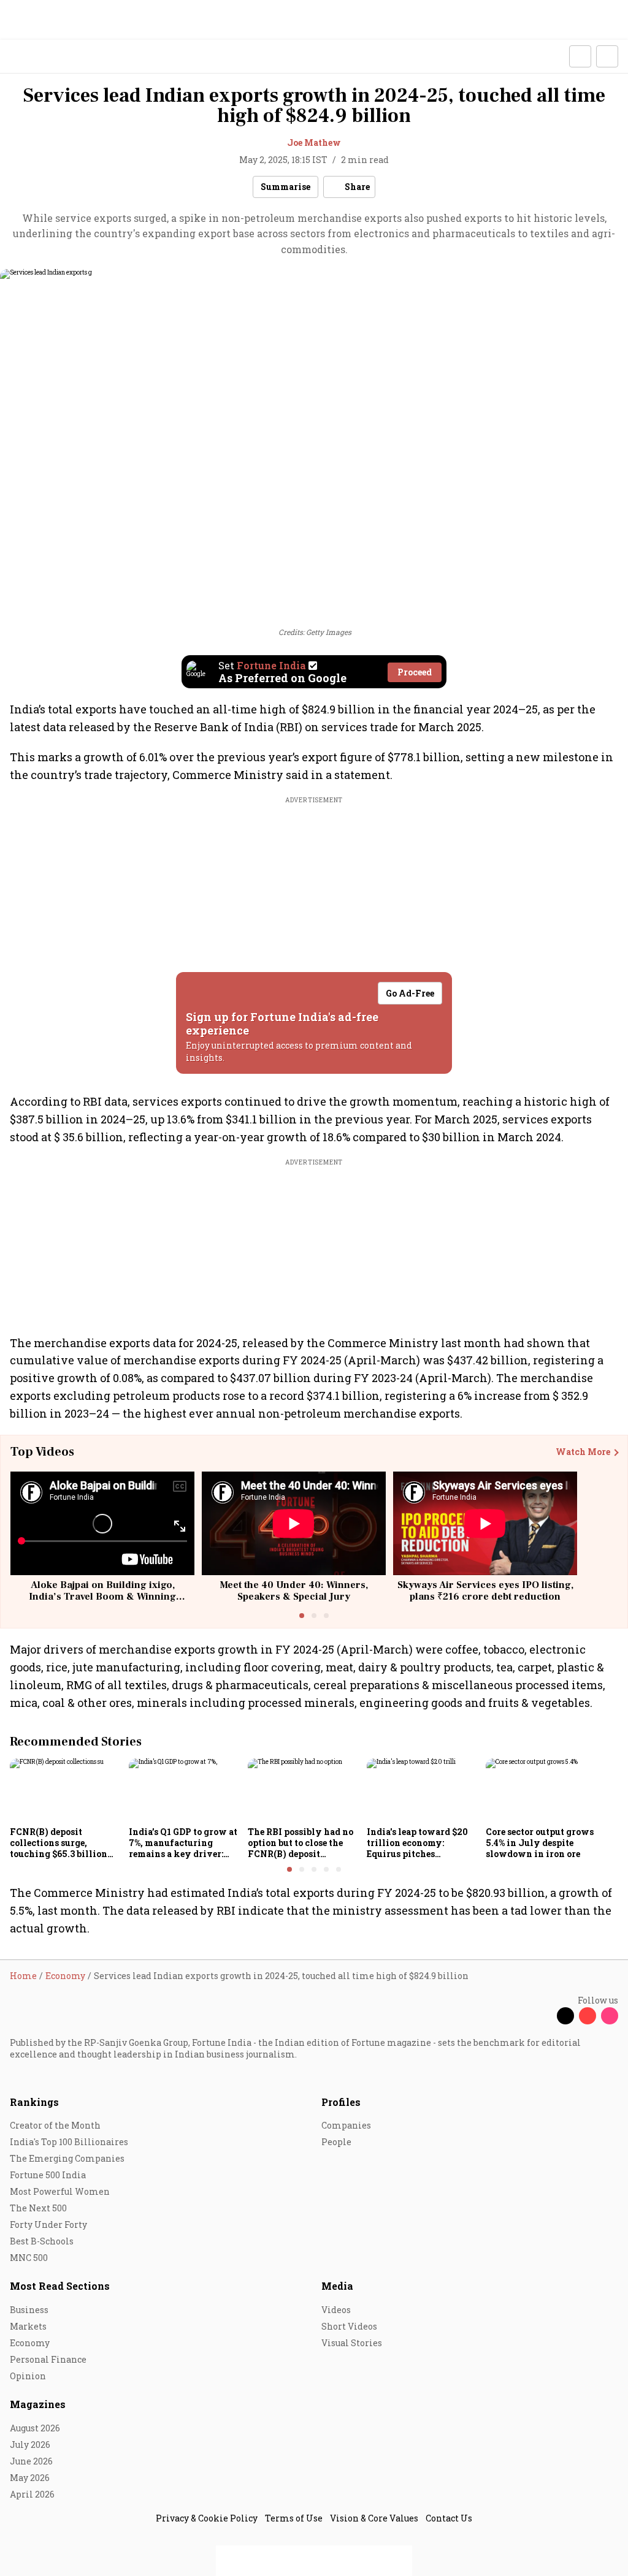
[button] (580, 56)
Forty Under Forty (48, 2225)
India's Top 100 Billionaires (69, 2142)
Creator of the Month (55, 2125)
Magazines (38, 2404)
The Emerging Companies (67, 2158)
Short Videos (349, 2326)
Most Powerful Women (60, 2191)
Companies (346, 2125)
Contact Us (449, 2518)
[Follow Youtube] (588, 2016)
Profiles (341, 2102)
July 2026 (30, 2445)
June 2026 (31, 2461)
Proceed (415, 672)
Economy (30, 2343)
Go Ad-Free (410, 993)
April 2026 (32, 2494)
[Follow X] (565, 2016)
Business (29, 2310)
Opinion (28, 2376)
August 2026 (35, 2428)
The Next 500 (38, 2208)
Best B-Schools (42, 2241)
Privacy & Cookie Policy (207, 2518)
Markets (28, 2326)
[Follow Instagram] (610, 2016)
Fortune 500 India (48, 2175)
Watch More (583, 1452)
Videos (336, 2310)
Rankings (34, 2102)
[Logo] (38, 57)
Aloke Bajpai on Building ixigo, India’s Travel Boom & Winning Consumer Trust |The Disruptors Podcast (103, 1603)
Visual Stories (352, 2343)
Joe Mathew (314, 142)
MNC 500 (29, 2258)
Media (337, 2286)
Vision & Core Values (374, 2518)
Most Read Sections (60, 2286)
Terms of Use (294, 2518)
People (336, 2142)
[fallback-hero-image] (66, 1790)
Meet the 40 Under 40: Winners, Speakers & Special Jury (294, 1591)
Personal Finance (48, 2359)
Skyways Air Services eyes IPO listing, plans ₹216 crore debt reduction (485, 1591)
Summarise (285, 187)
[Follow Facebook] (543, 2016)
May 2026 (30, 2478)
